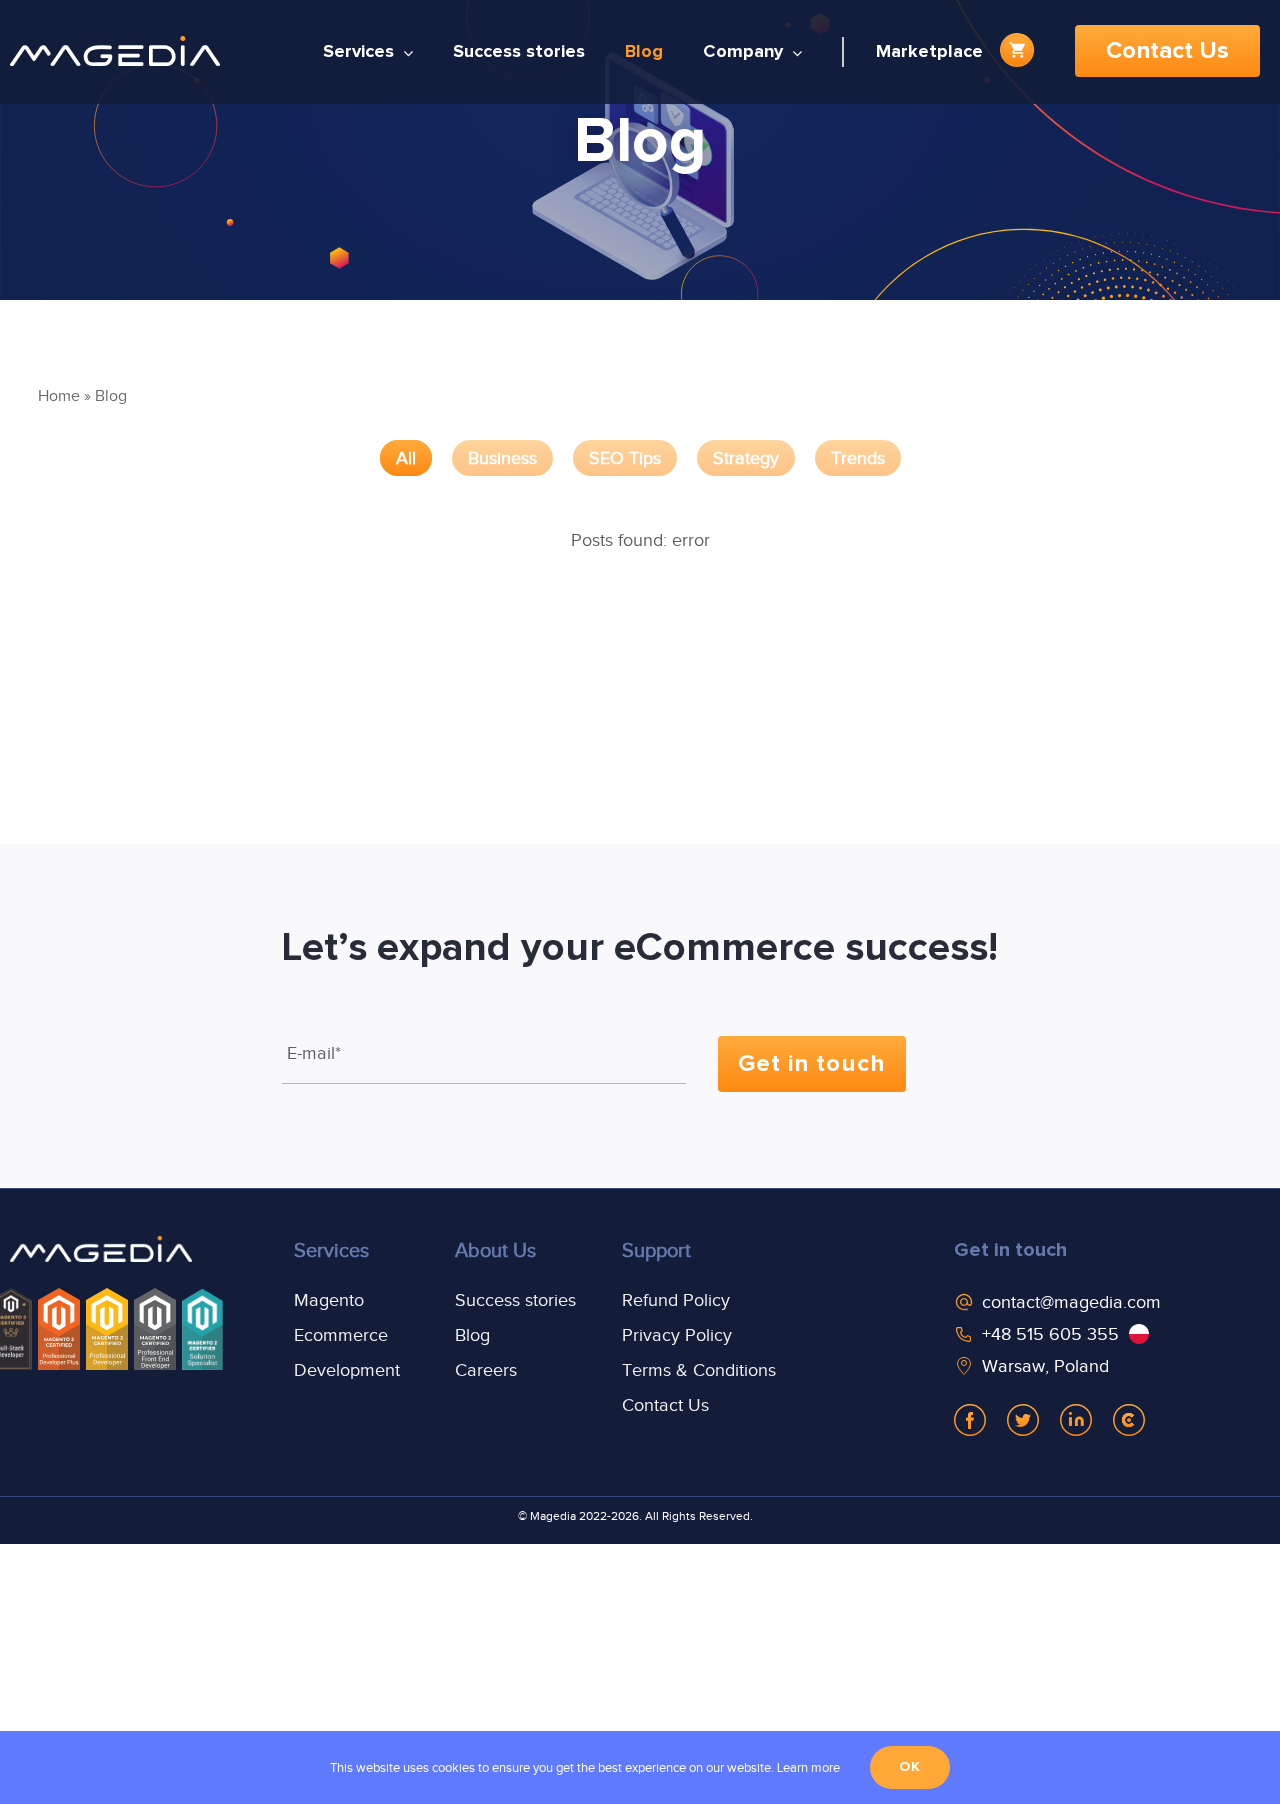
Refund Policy (676, 1300)
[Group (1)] (101, 1252)
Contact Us (665, 1405)
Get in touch (1010, 1250)
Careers (486, 1370)
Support (656, 1250)
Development (347, 1370)
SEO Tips (625, 458)
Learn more (808, 1767)
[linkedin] (1076, 1420)
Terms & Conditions (699, 1370)
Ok (910, 1767)
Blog (472, 1335)
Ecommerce (341, 1335)
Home (59, 396)
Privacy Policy (677, 1335)
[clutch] (1129, 1420)
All (406, 458)
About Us (495, 1250)
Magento (329, 1300)
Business (502, 458)
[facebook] (970, 1420)
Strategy (746, 458)
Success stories (515, 1300)
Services (331, 1250)
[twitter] (1023, 1420)
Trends (858, 458)
